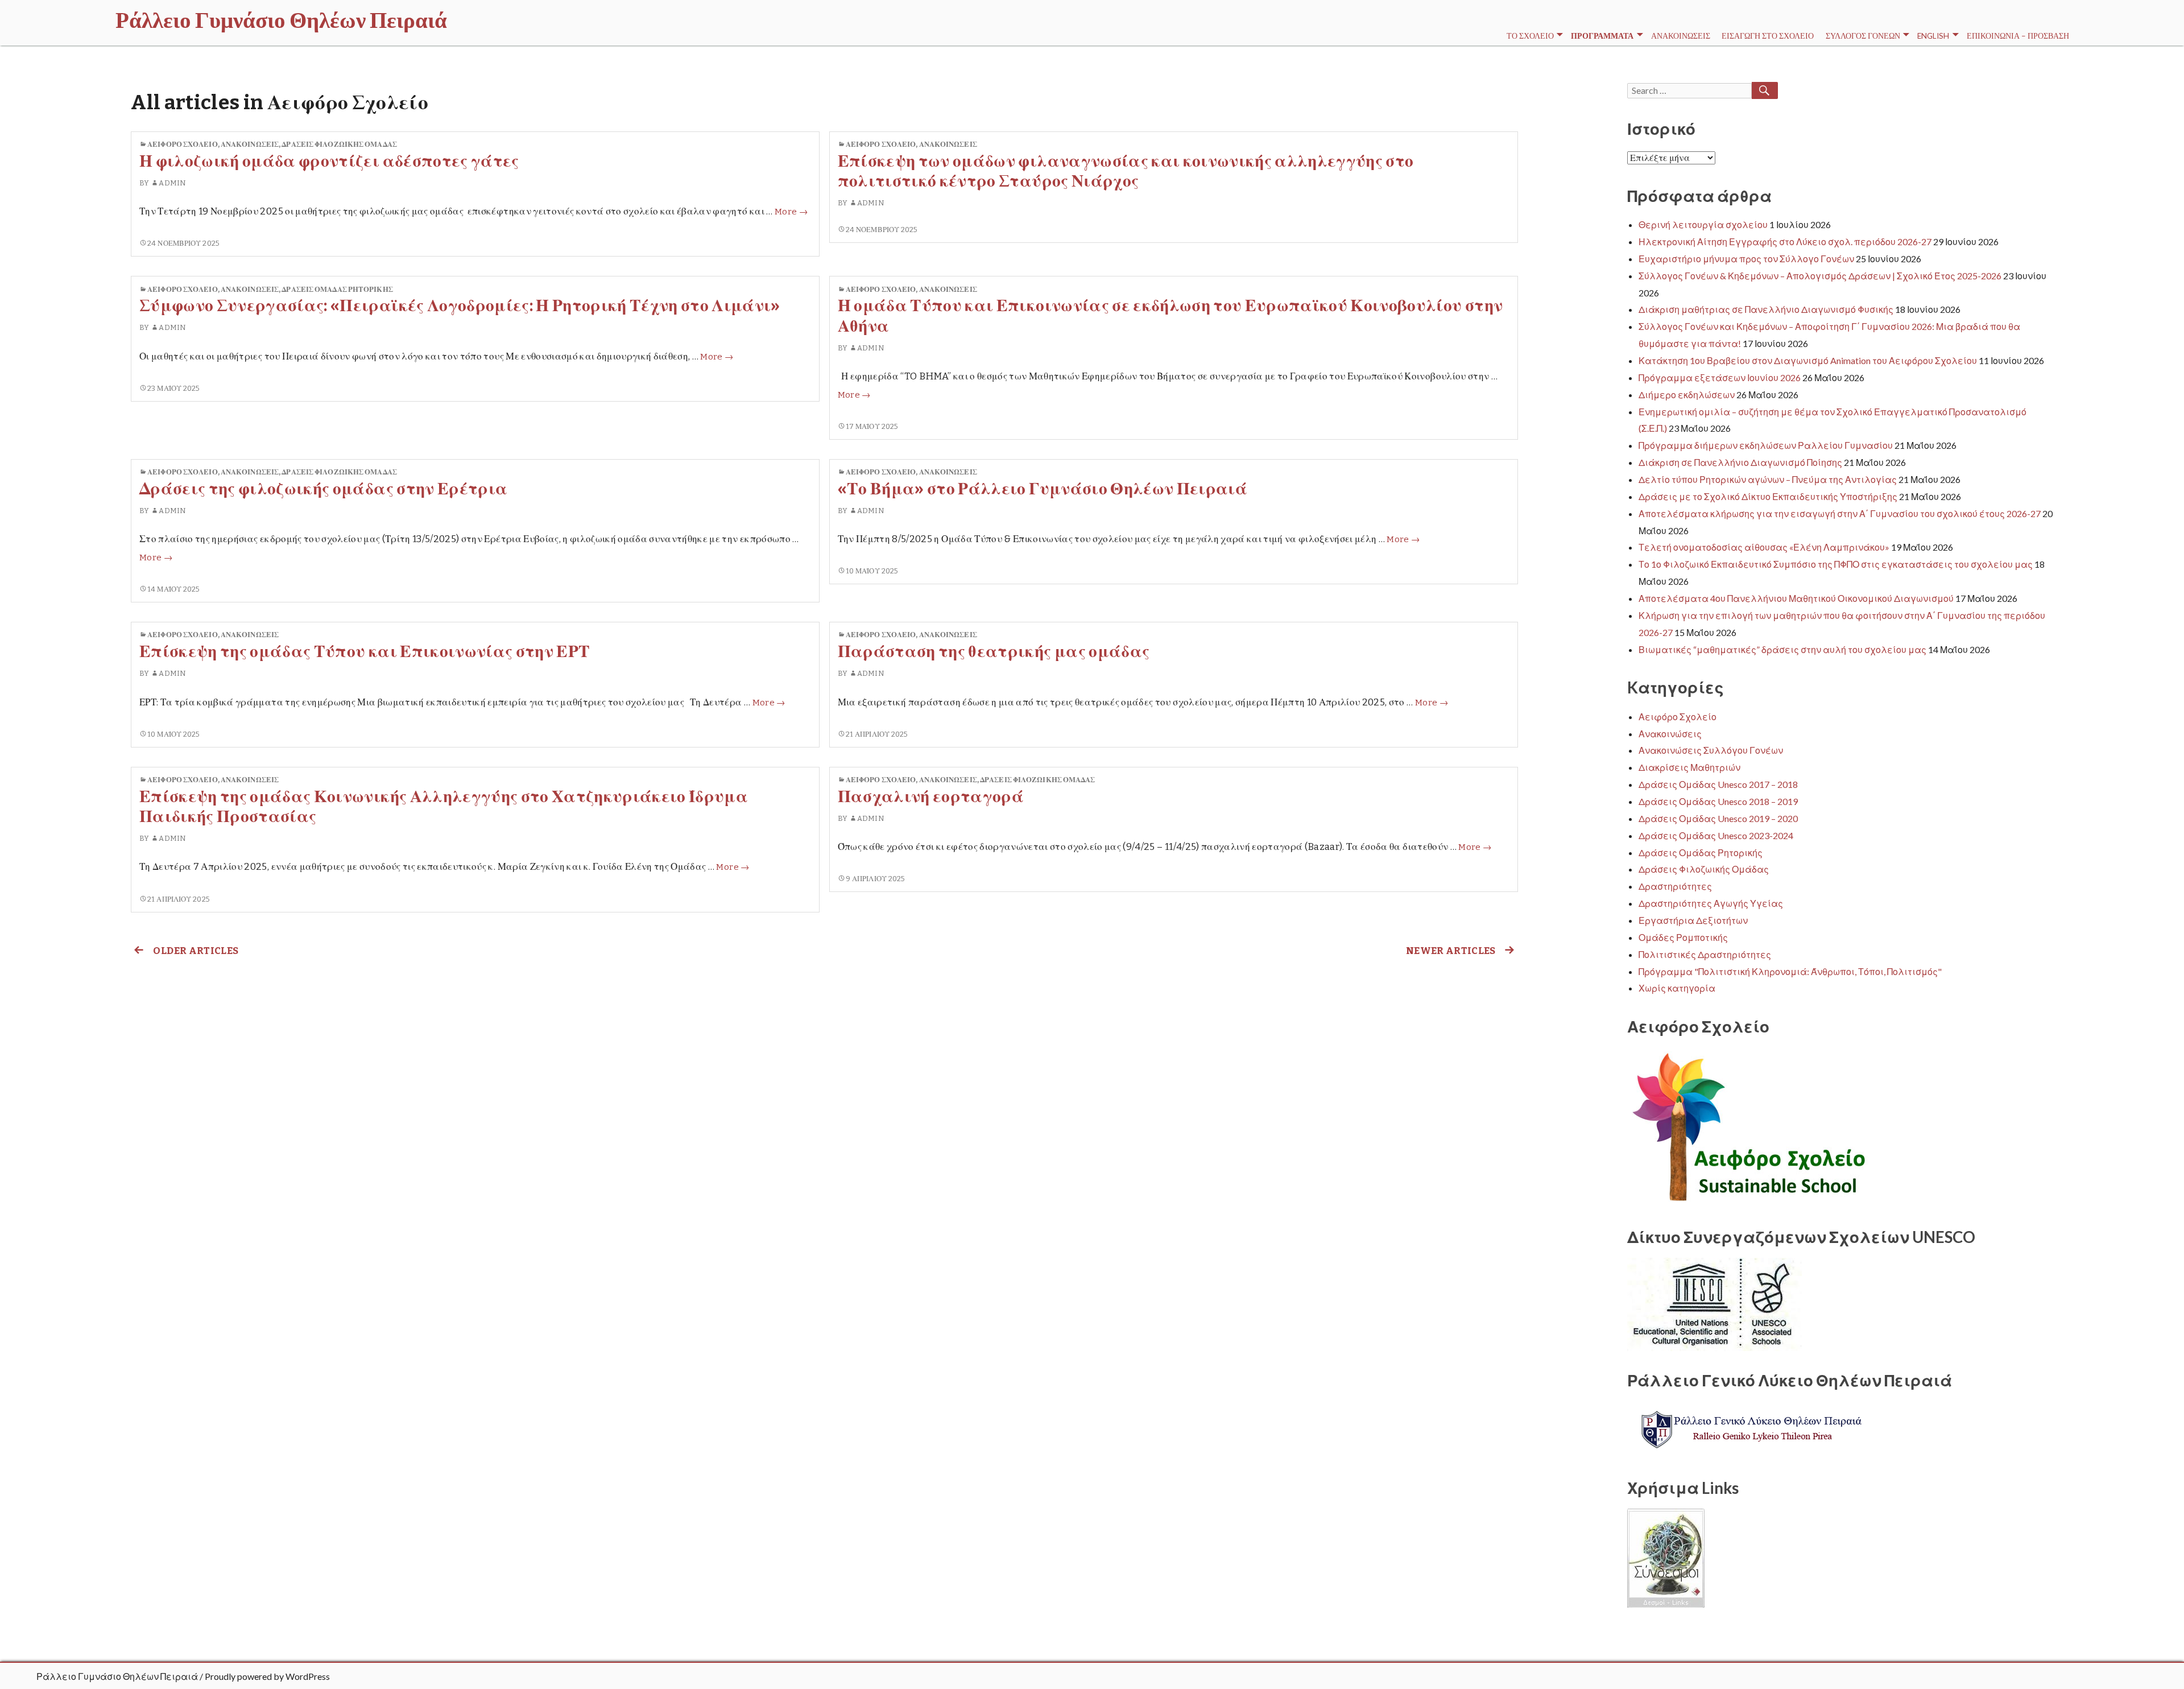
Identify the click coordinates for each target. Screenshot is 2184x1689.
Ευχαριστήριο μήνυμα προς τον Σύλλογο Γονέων (1746, 259)
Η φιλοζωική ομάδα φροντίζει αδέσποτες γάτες (329, 161)
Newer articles (1451, 951)
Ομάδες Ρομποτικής (1683, 937)
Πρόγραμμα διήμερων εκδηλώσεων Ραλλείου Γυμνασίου (1766, 445)
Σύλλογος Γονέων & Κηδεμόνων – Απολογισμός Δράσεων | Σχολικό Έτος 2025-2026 (1820, 276)
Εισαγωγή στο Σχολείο (1768, 36)
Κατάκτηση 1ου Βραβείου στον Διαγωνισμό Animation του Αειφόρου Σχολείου (1808, 360)
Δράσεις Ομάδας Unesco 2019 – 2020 (1718, 818)
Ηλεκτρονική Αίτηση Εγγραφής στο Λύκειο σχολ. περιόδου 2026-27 (1785, 241)
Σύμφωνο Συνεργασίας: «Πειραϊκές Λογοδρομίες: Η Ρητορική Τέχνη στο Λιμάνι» (460, 306)
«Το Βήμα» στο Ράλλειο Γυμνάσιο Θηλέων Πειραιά (1043, 489)
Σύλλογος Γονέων (1863, 36)
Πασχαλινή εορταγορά (931, 797)
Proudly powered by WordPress (267, 1676)
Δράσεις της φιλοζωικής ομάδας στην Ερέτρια (323, 489)
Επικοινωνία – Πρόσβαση (2018, 36)
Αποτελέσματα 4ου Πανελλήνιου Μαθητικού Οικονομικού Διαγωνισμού (1796, 598)
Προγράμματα (1602, 36)
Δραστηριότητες (1675, 886)
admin (172, 183)
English (1933, 36)
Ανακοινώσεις (1681, 36)
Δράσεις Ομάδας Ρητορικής (337, 289)
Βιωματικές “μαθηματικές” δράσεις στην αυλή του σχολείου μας (1782, 649)
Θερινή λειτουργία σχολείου (1703, 224)
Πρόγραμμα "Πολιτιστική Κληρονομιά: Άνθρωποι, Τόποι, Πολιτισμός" (1790, 971)
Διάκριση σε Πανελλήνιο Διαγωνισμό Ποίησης (1740, 462)
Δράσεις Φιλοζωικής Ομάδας (339, 144)
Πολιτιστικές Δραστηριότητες (1705, 954)
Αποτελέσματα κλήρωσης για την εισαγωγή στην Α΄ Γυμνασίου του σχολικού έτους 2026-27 (1840, 513)
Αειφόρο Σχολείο (183, 144)
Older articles (196, 951)
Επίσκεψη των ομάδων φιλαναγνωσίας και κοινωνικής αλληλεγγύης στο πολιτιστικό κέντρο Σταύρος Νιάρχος (1126, 171)
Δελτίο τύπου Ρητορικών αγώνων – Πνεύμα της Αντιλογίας (1768, 479)
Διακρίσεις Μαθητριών (1689, 767)
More (791, 212)
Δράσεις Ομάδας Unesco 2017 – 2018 (1718, 784)
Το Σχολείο (1530, 36)
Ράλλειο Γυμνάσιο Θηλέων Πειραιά (117, 1676)
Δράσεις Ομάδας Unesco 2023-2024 (1716, 835)
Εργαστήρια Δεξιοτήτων (1693, 920)
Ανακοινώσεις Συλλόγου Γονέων (1711, 750)
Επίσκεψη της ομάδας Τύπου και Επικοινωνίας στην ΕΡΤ (365, 652)
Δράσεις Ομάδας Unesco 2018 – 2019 (1718, 801)
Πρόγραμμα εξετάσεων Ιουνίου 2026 (1720, 377)
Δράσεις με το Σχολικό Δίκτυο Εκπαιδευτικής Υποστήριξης (1768, 496)
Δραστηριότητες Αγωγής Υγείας (1711, 903)
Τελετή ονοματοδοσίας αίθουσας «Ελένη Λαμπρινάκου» (1764, 547)
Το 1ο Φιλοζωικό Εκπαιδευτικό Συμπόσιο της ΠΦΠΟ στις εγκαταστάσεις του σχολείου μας (1836, 564)
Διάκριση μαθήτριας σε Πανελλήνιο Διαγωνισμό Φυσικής (1766, 309)
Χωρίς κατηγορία (1677, 988)
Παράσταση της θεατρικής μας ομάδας (994, 652)
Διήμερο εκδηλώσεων (1687, 395)
